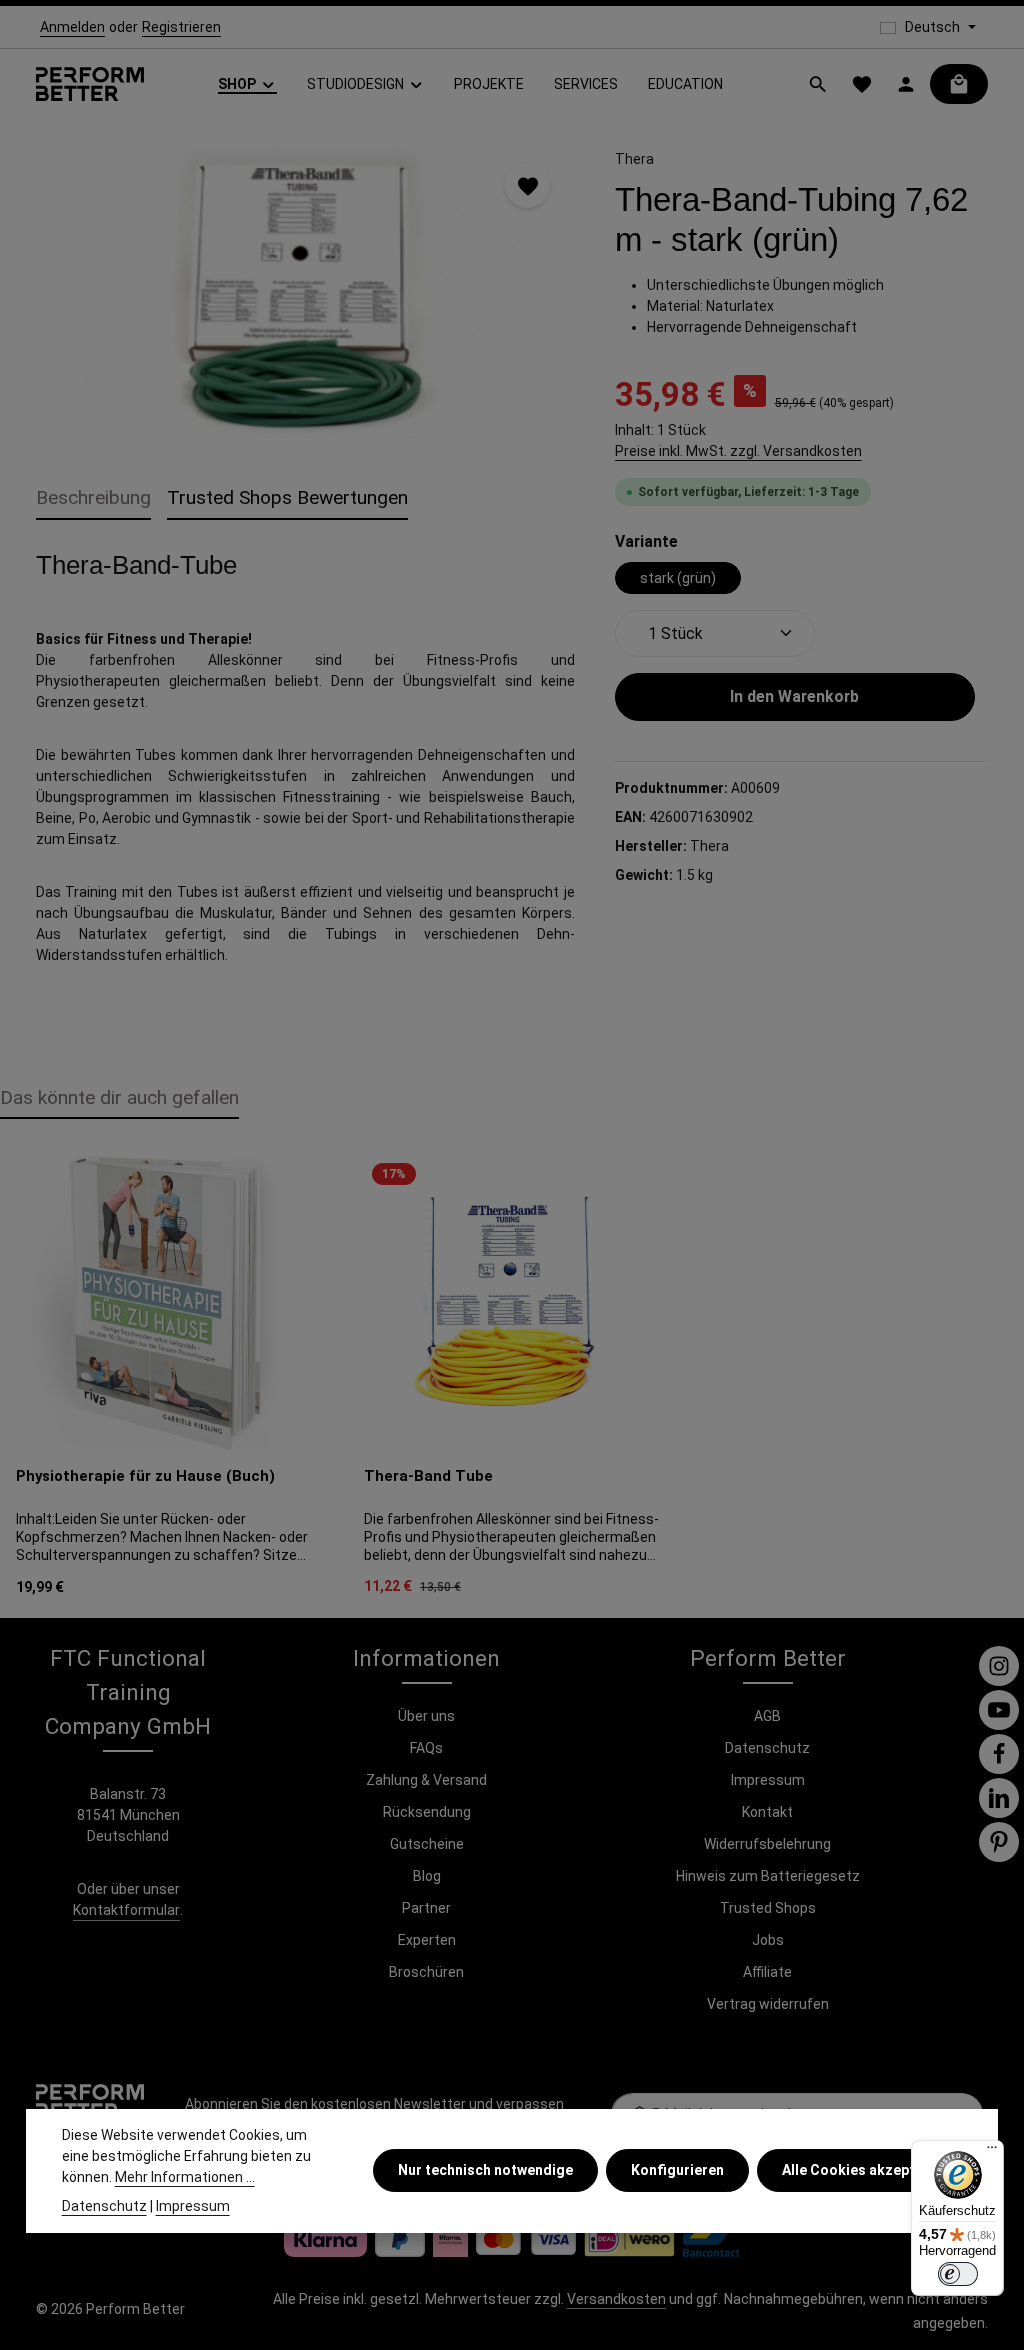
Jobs (768, 1940)
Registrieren (181, 27)
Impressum (768, 1780)
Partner (426, 1908)
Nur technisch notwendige (485, 2170)
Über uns (426, 1716)
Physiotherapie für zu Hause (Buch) (145, 1476)
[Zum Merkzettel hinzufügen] (527, 185)
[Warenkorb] (959, 84)
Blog (427, 1876)
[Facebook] (999, 1754)
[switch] (958, 2274)
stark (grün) (678, 578)
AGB (767, 1716)
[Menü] (992, 2152)
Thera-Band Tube (428, 1476)
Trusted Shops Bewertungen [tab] (287, 497)
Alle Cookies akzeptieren (865, 2170)
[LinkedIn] (999, 1798)
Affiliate (767, 1972)
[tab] (93, 499)
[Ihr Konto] (906, 84)
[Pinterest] (999, 1842)
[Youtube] (999, 1710)
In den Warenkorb (794, 696)
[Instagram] (999, 1666)
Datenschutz (767, 1748)
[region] (305, 289)
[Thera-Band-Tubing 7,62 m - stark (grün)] (305, 289)
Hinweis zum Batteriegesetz (768, 1876)
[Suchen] (818, 84)
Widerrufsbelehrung (767, 1844)
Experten (427, 1940)
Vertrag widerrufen (768, 2004)
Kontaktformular (126, 1910)
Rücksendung (427, 1812)
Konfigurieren (677, 2170)
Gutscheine (427, 1844)
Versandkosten (616, 2299)
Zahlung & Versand (426, 1780)
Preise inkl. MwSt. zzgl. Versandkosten (738, 451)
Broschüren (426, 1972)
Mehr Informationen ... (185, 2177)
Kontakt (767, 1812)
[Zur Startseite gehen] (90, 84)
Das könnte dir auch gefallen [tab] (119, 1097)
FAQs (426, 1748)
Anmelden (72, 27)
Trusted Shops (768, 1908)
